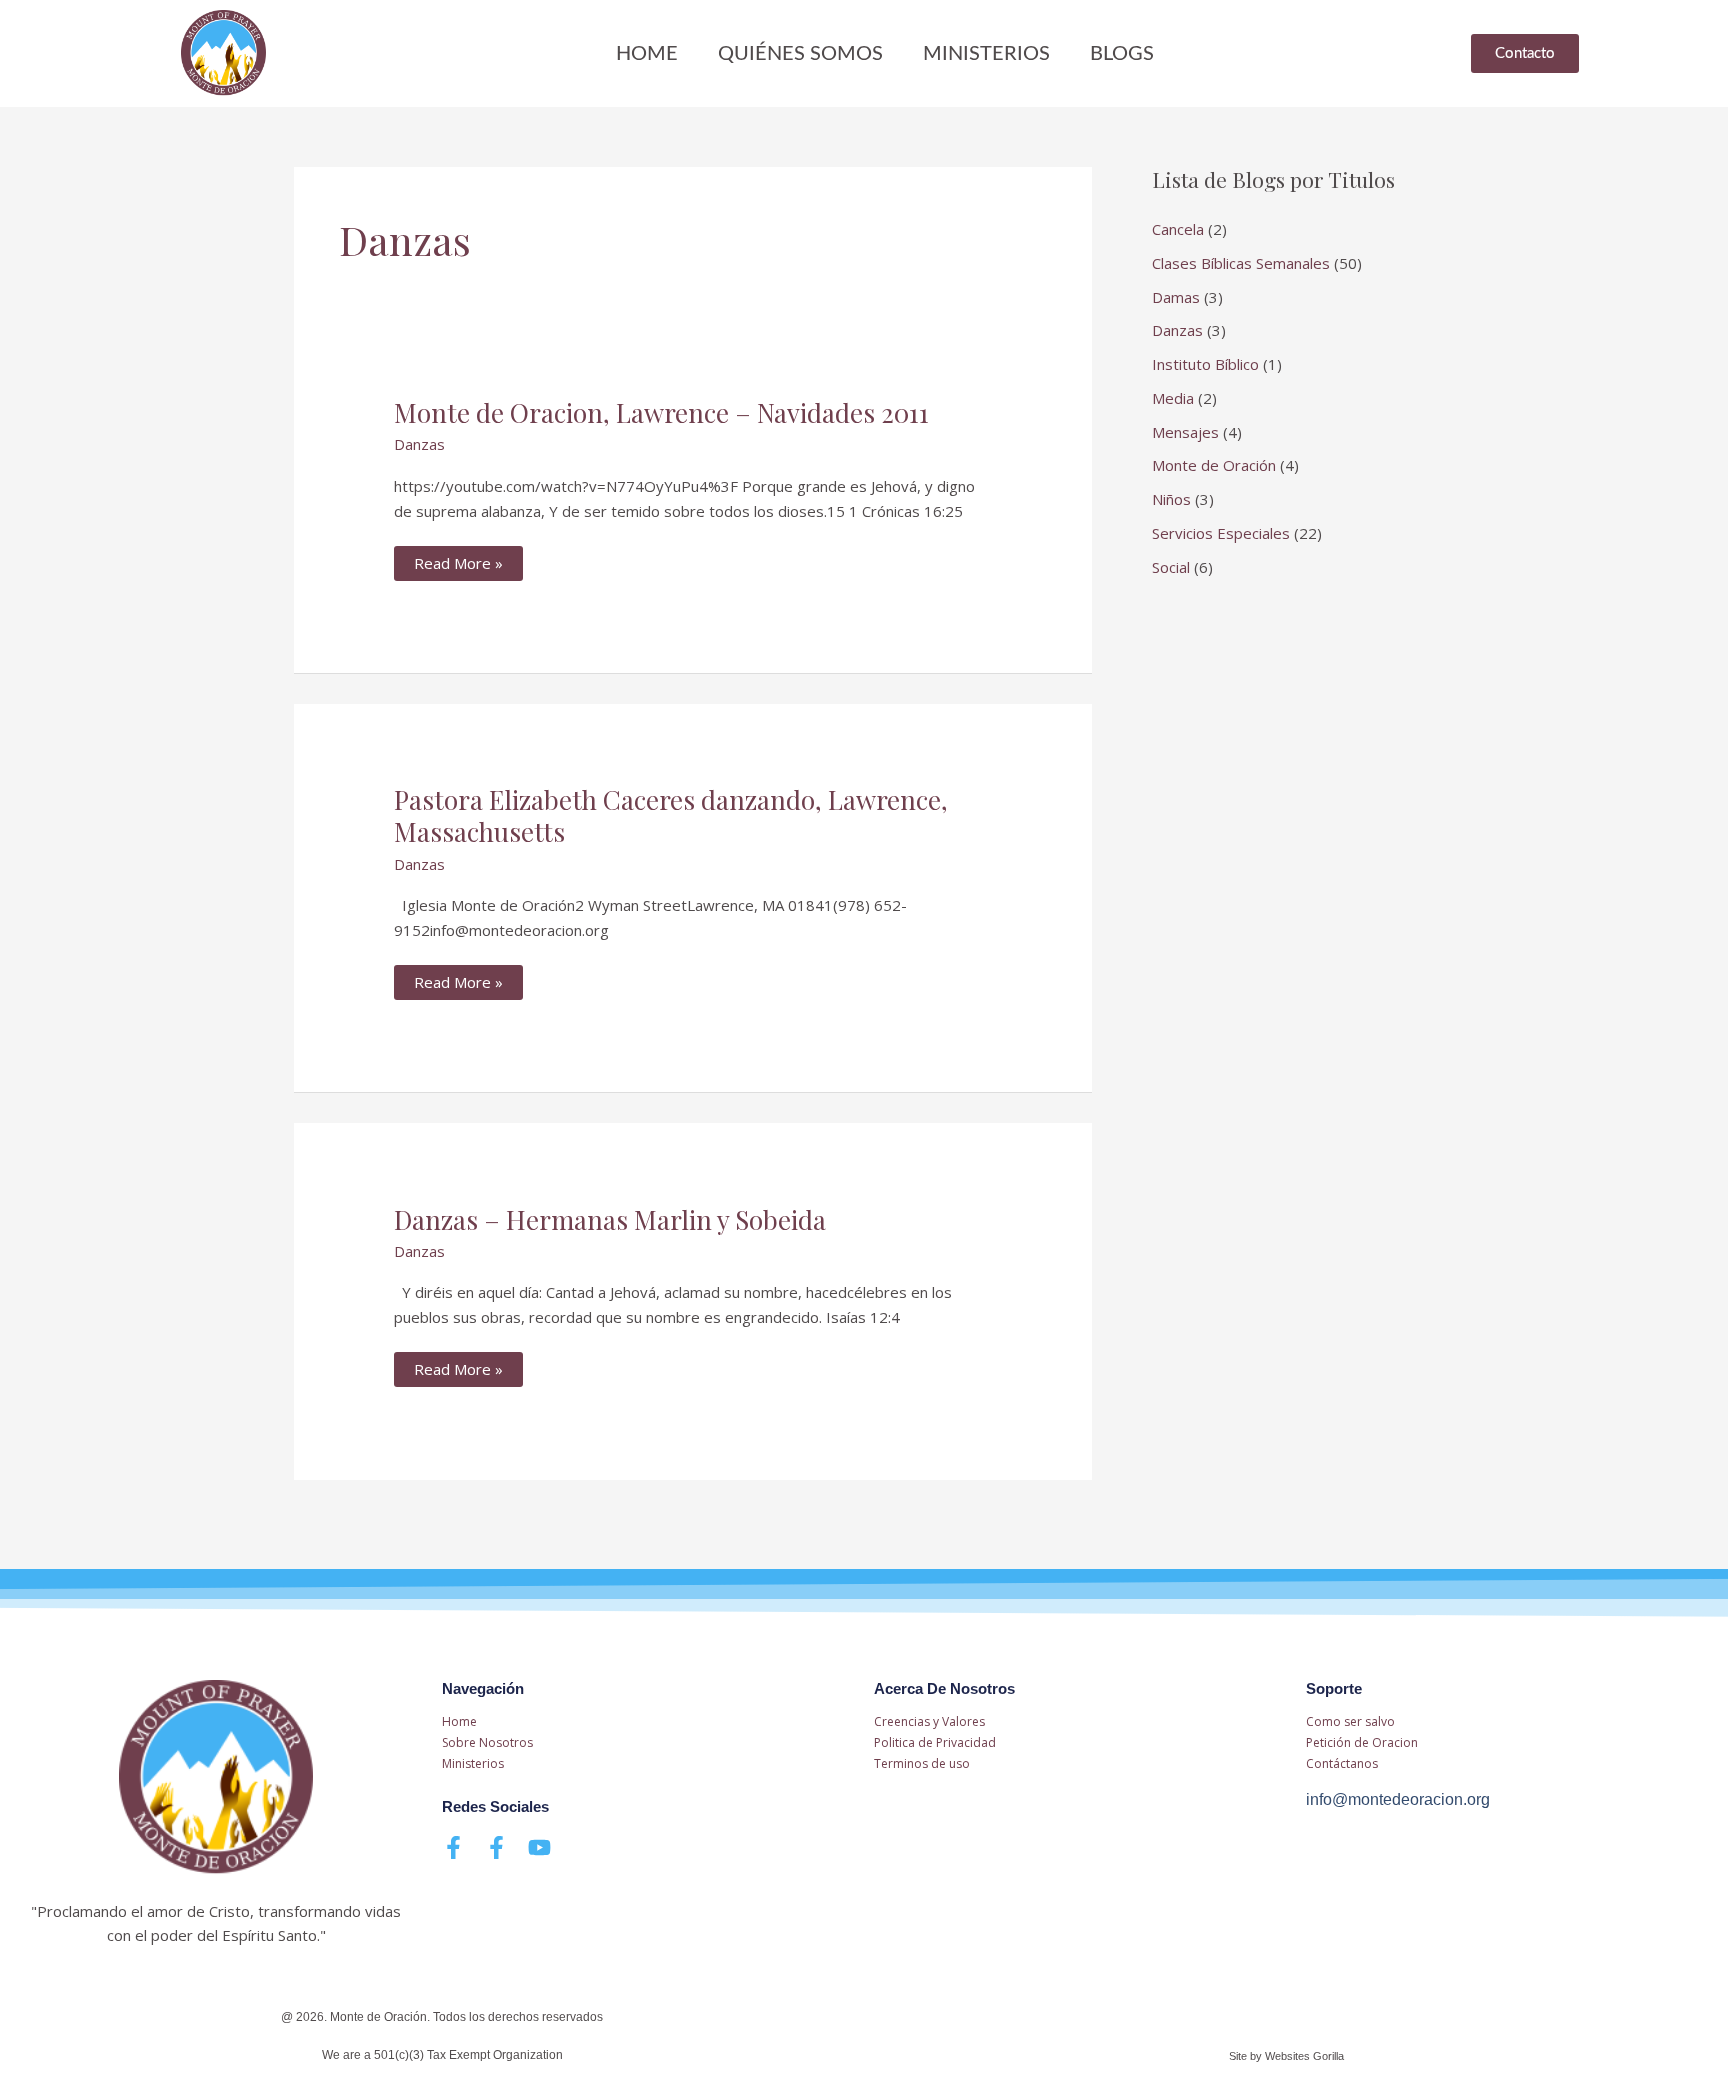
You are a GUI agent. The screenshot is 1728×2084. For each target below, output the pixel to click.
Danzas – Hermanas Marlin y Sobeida (610, 1219)
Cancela (1178, 229)
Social (1171, 567)
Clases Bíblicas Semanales (1241, 263)
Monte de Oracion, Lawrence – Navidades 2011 (661, 412)
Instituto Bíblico (1205, 364)
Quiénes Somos (800, 54)
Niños (1171, 499)
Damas (1176, 297)
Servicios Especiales (1221, 533)
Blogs (1122, 54)
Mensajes (1185, 432)
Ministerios (986, 54)
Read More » (458, 559)
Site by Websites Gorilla (1286, 2056)
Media (1173, 398)
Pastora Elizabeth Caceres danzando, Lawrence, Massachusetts (671, 815)
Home (647, 54)
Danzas (419, 444)
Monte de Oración (1214, 465)
